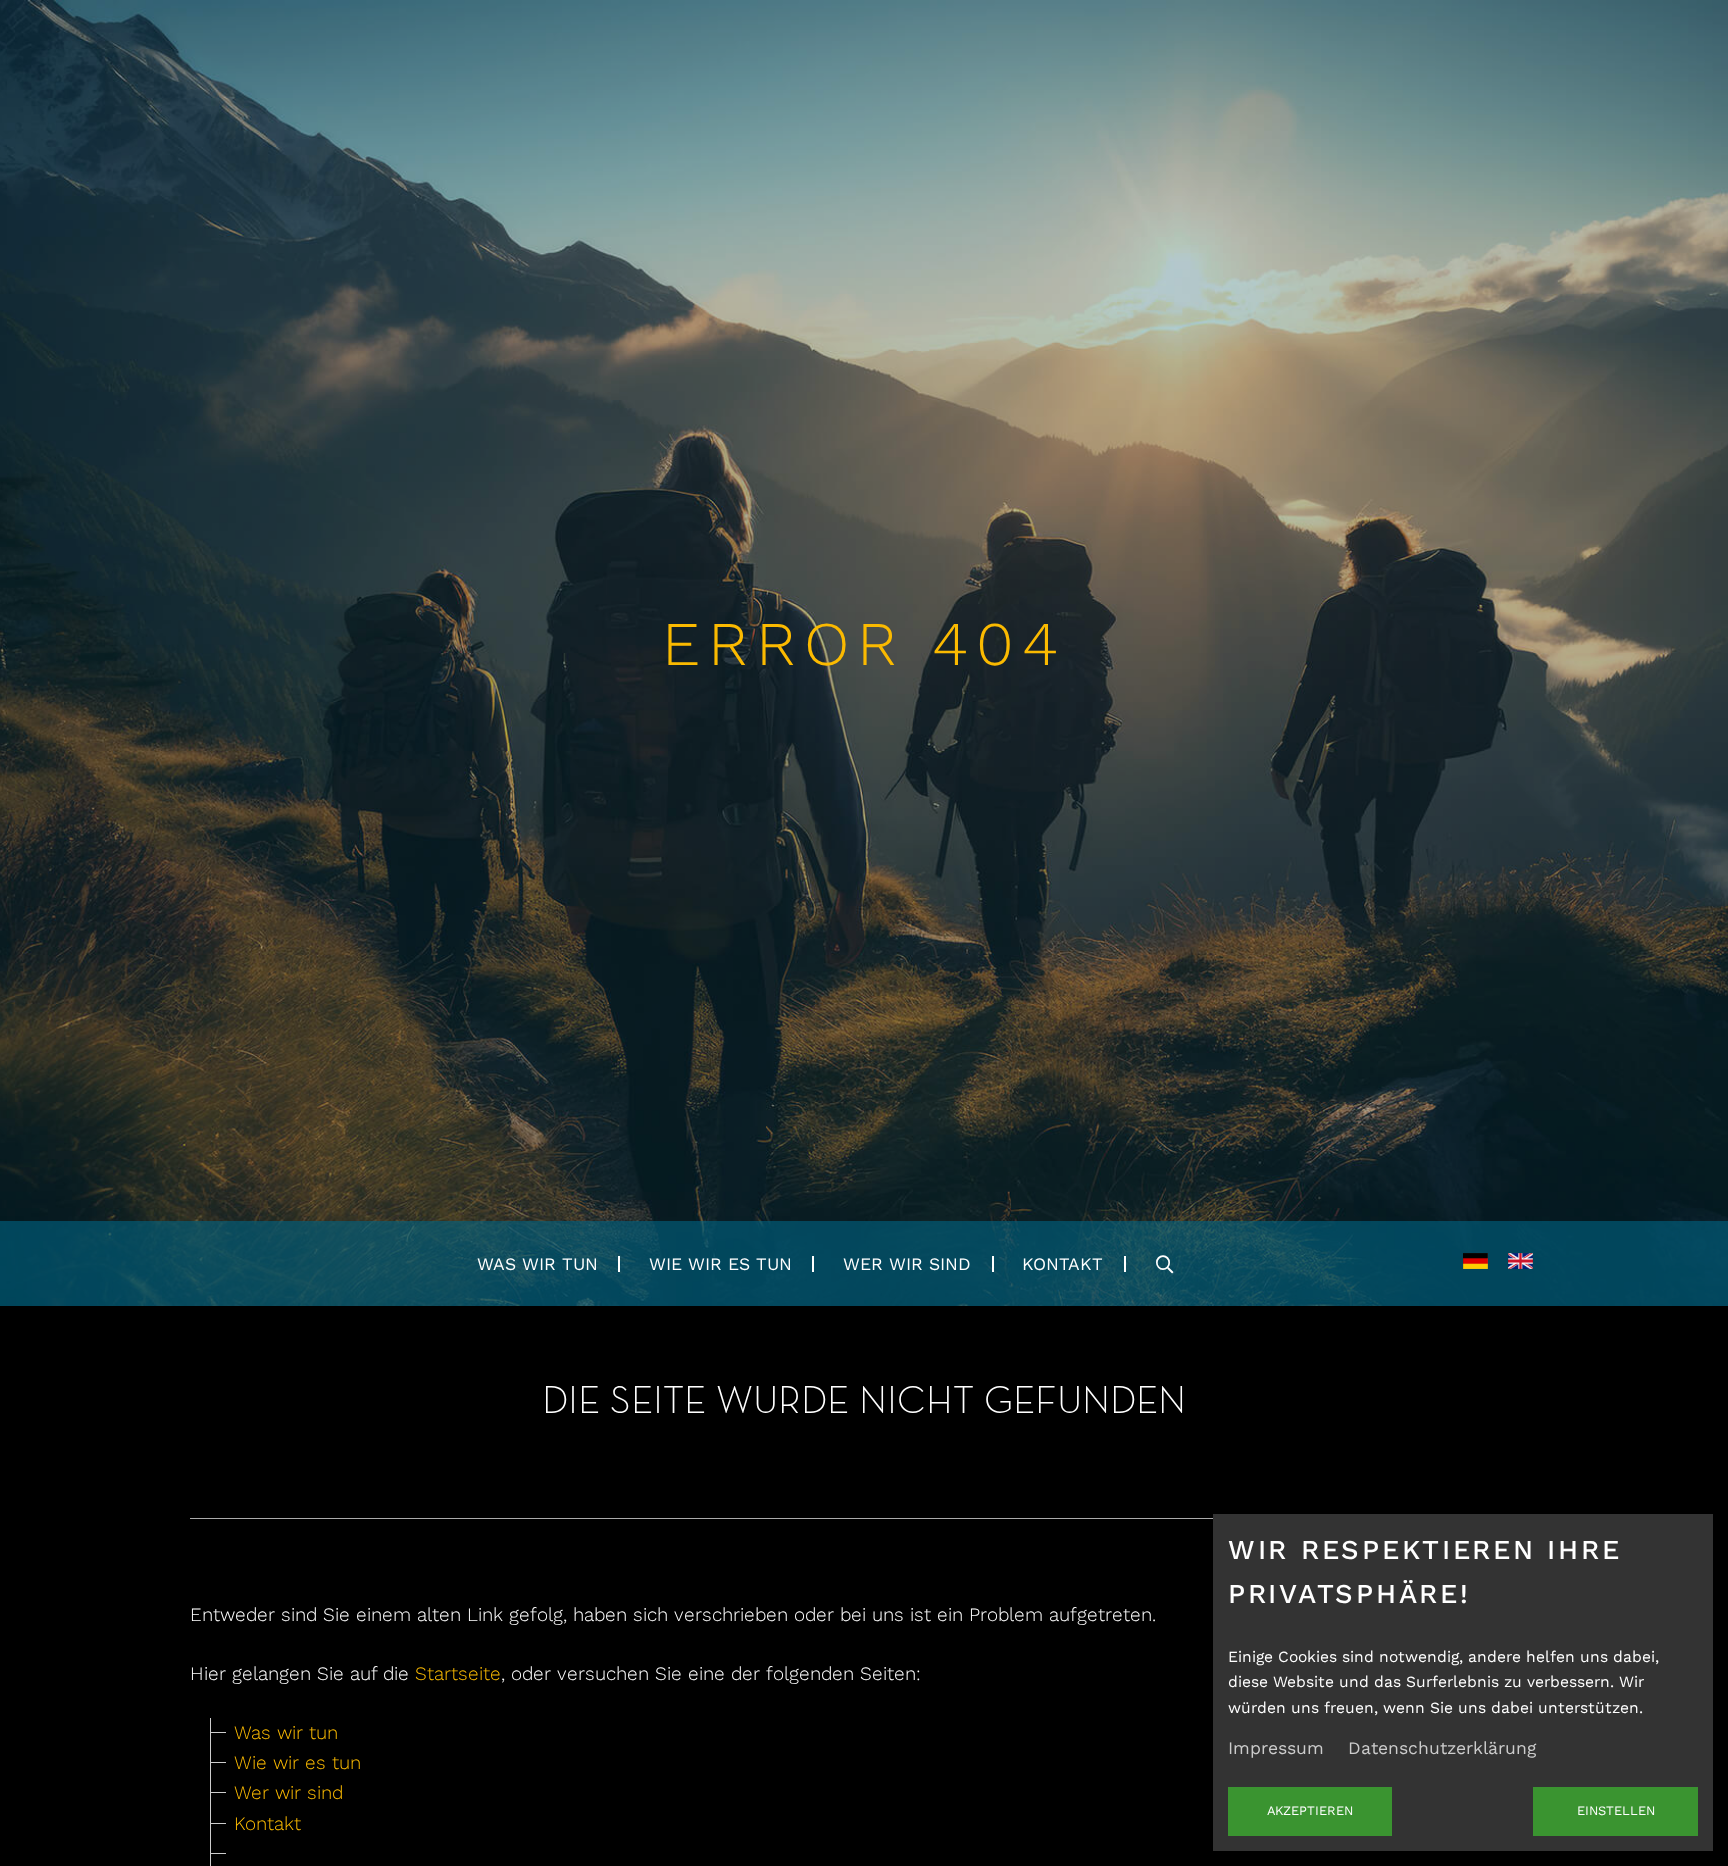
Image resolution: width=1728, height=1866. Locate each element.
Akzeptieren (1310, 1810)
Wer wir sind (907, 1264)
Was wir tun (537, 1264)
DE (1475, 1264)
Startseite (458, 1673)
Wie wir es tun (720, 1264)
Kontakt (1062, 1264)
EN (1520, 1264)
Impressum (1276, 1748)
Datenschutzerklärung (1442, 1748)
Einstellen (1616, 1810)
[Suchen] (1165, 1264)
